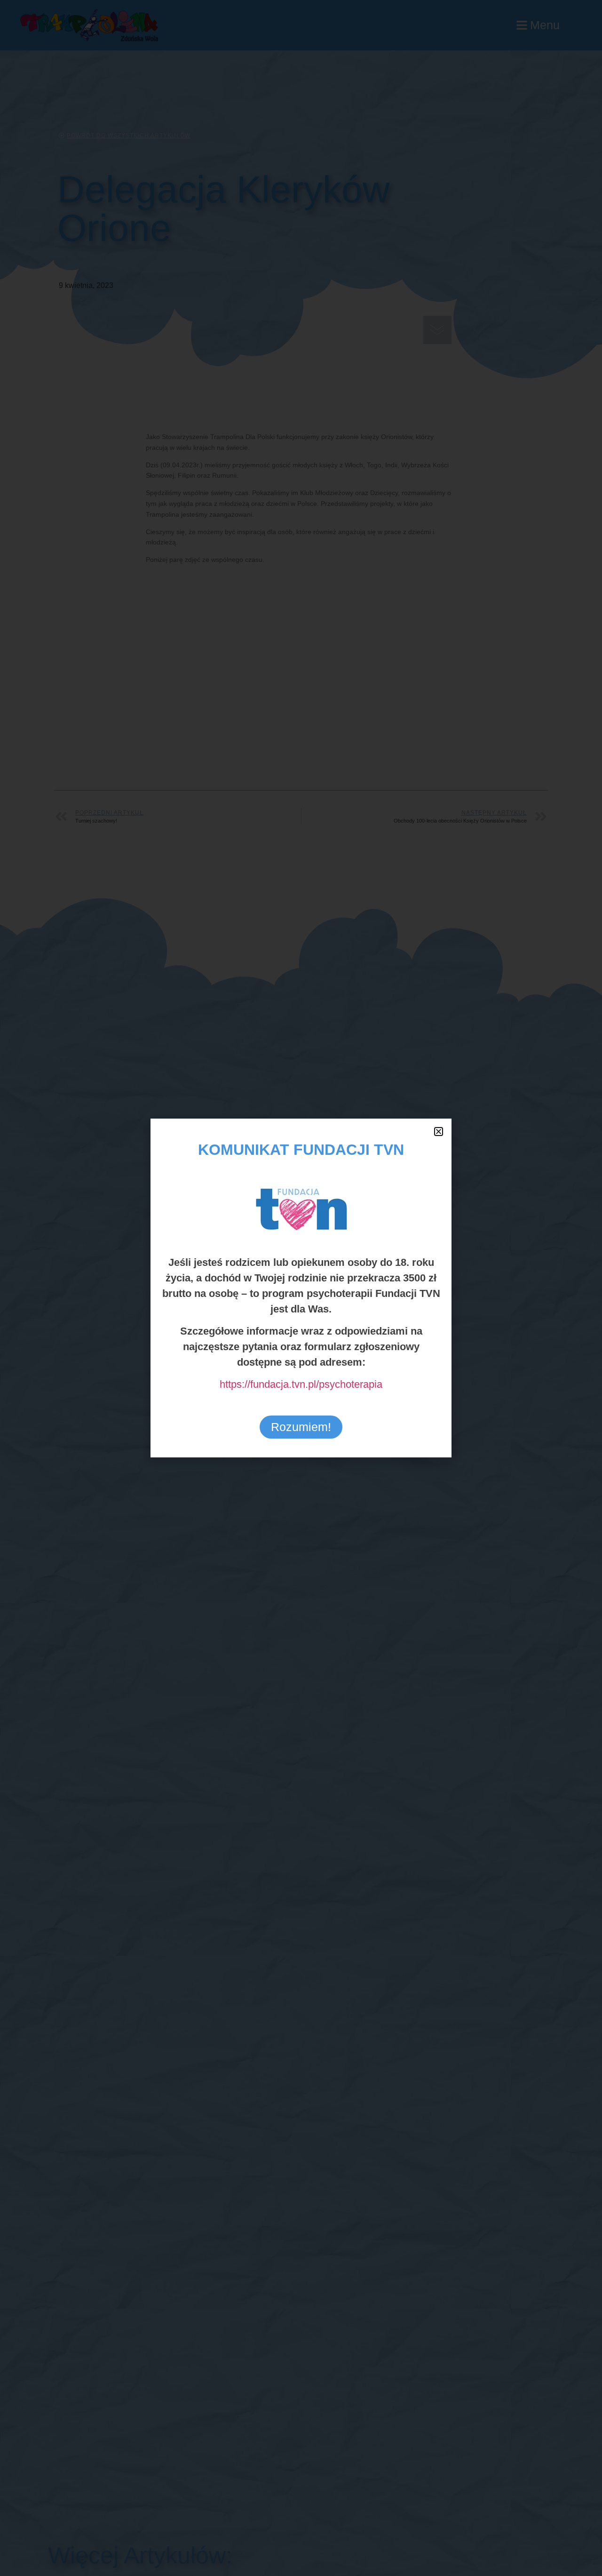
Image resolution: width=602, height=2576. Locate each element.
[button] (439, 1132)
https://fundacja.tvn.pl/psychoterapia (301, 1384)
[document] (301, 1288)
